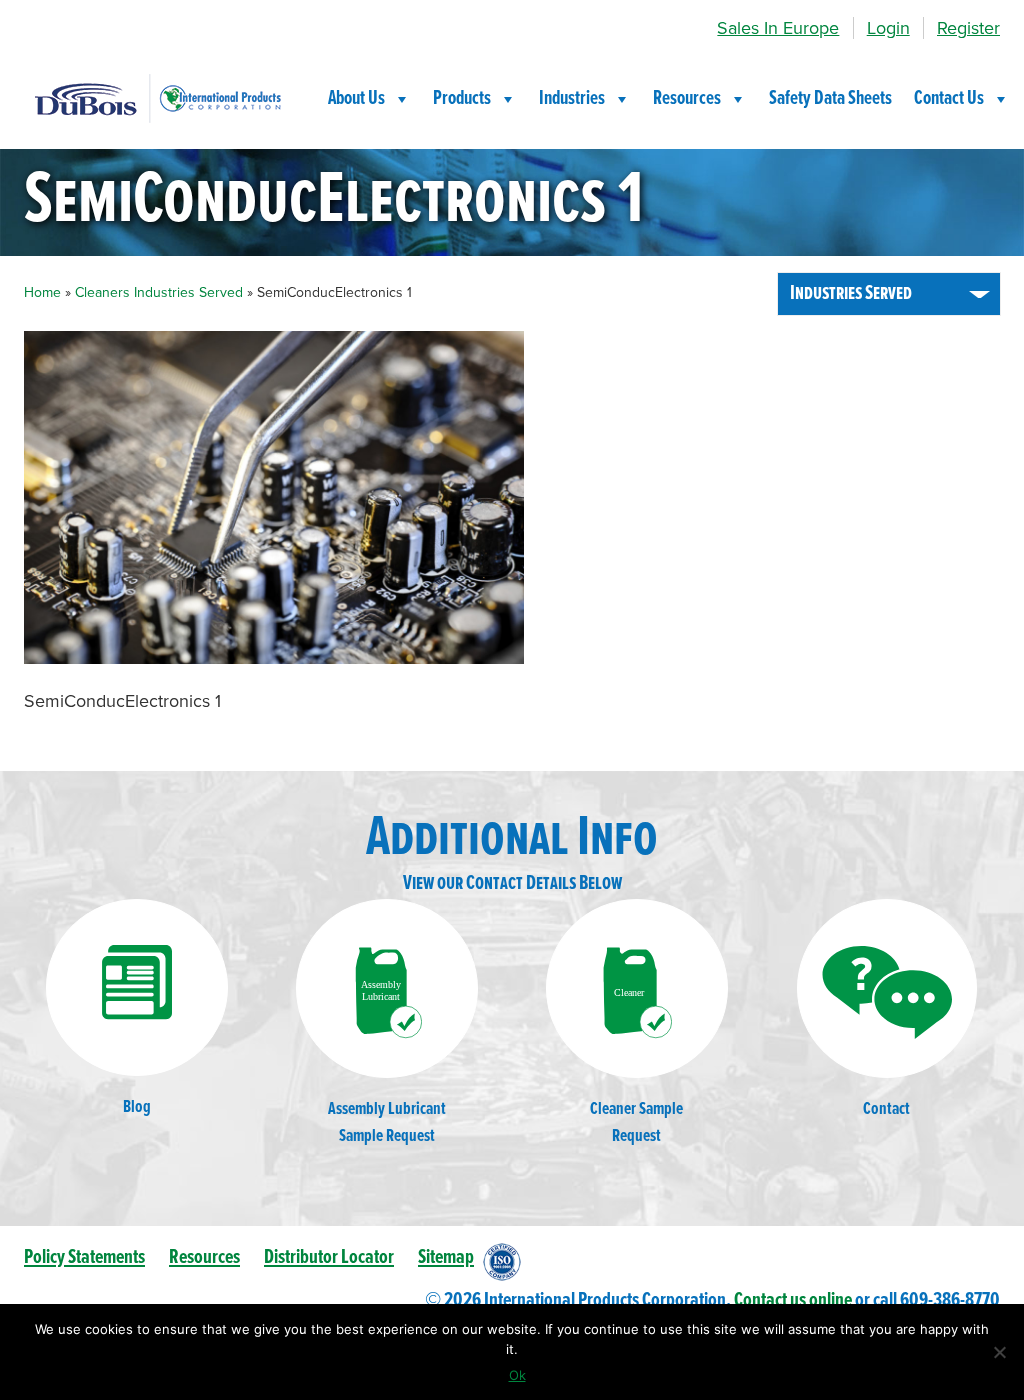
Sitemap (446, 1257)
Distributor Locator (329, 1257)
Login (888, 28)
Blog (137, 1107)
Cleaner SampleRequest (636, 1123)
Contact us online (793, 1300)
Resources (687, 99)
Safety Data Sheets (830, 99)
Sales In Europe (778, 28)
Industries (572, 99)
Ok (517, 1375)
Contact (886, 1109)
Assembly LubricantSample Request (387, 1123)
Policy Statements (84, 1257)
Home (42, 292)
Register (968, 28)
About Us (356, 99)
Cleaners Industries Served (159, 292)
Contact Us (949, 99)
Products (462, 99)
